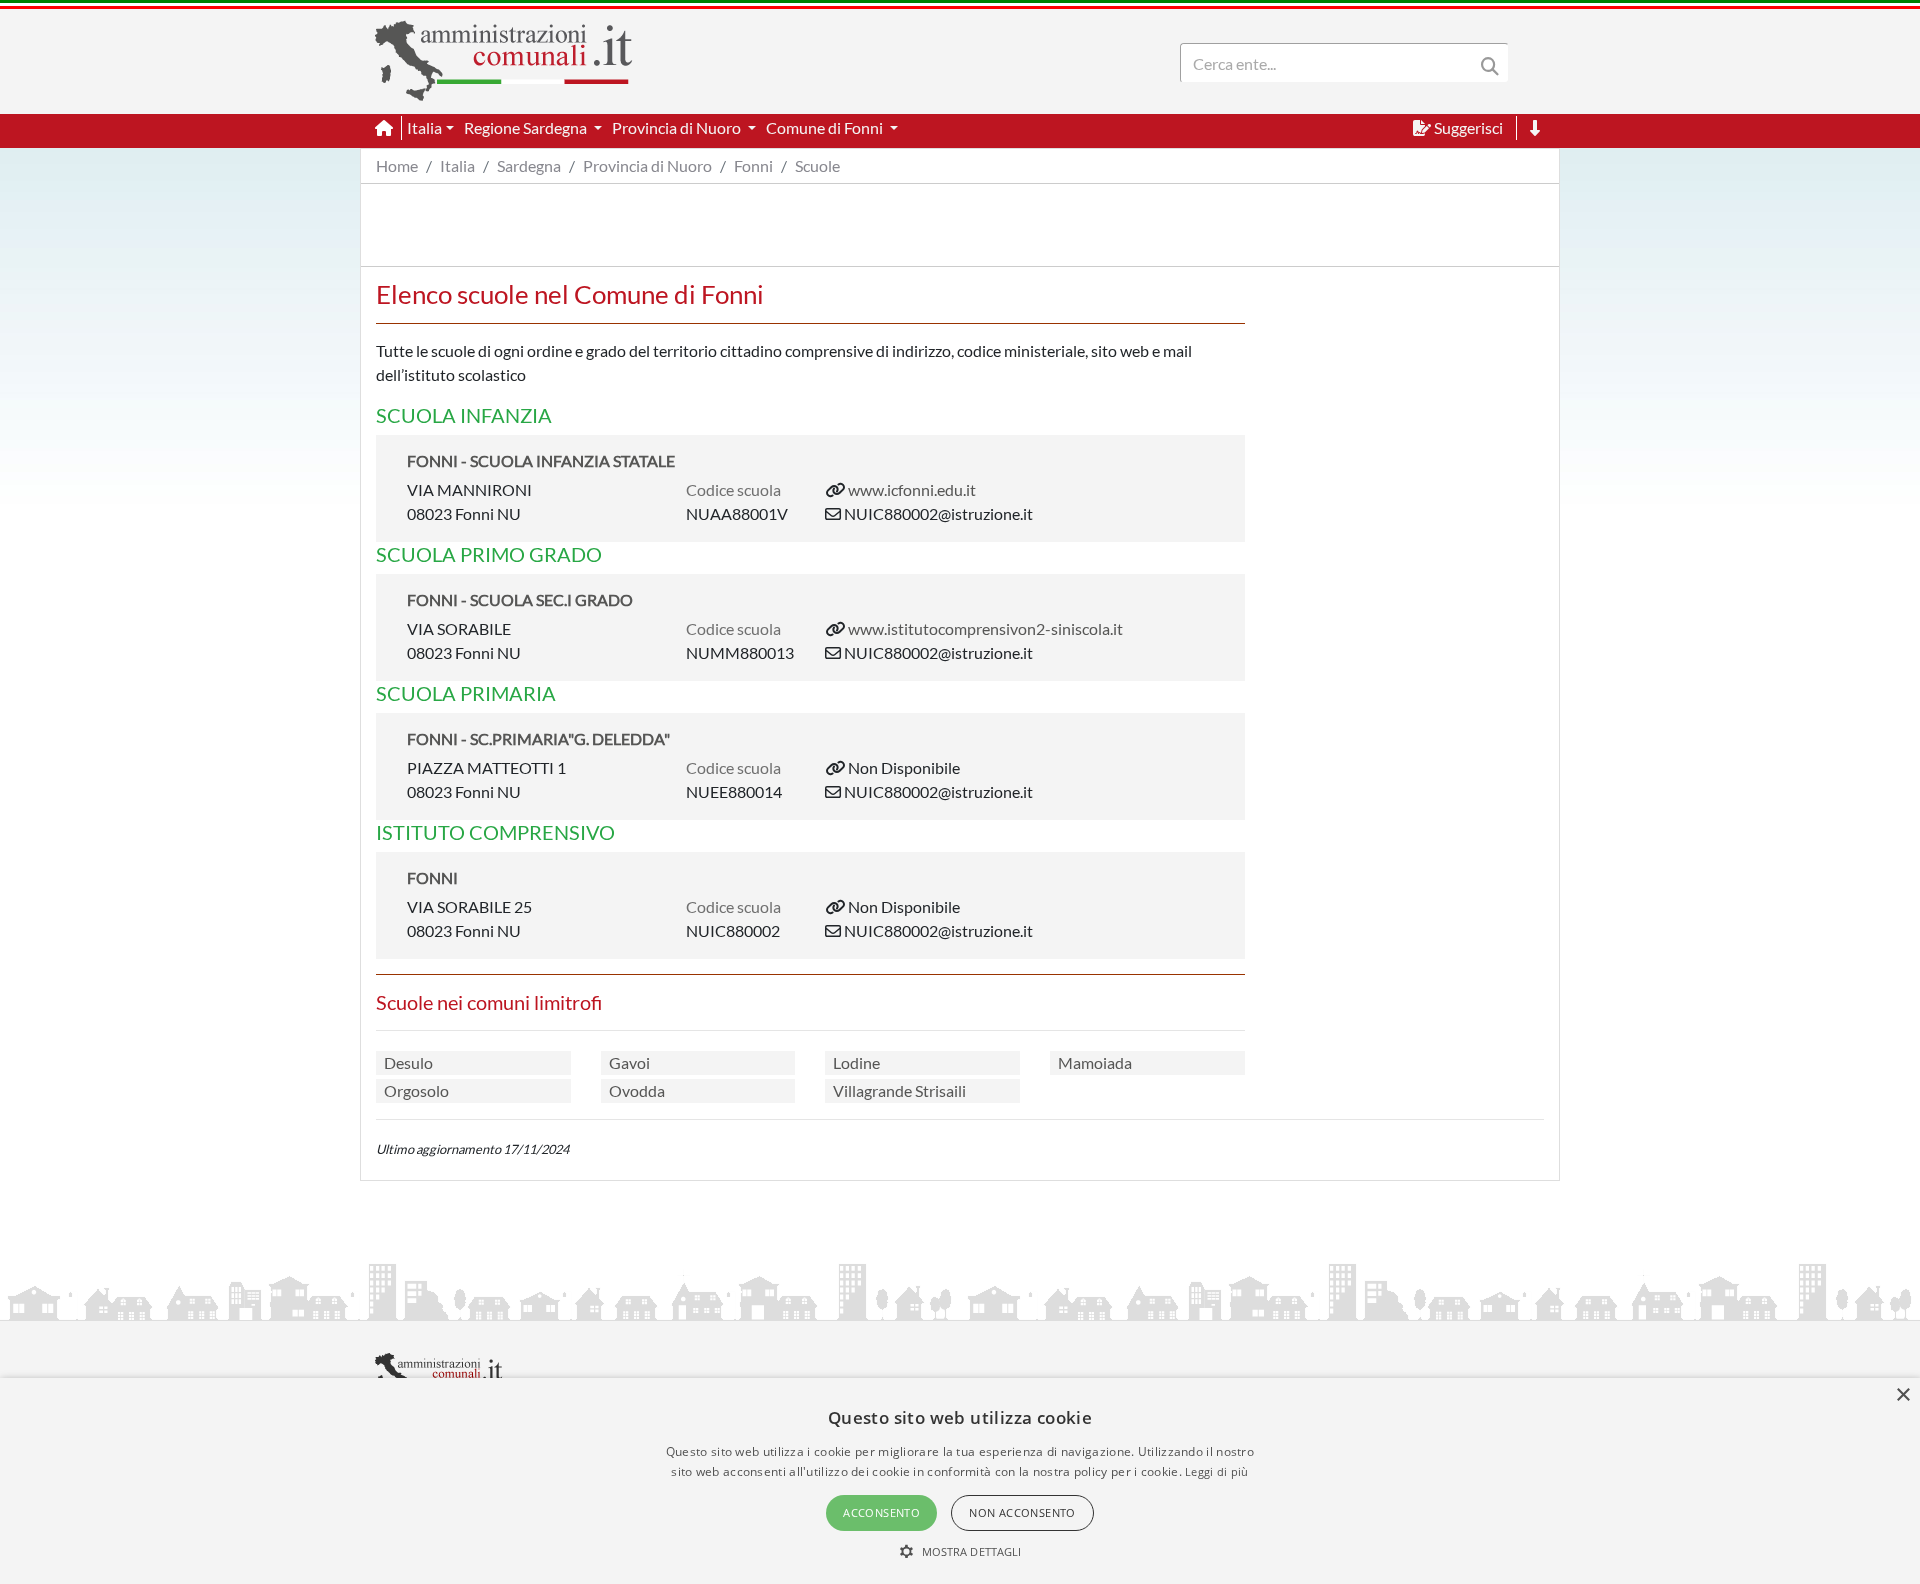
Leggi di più (1217, 1471)
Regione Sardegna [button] (527, 127)
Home (397, 165)
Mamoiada (1095, 1062)
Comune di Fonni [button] (826, 127)
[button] (960, 1551)
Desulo (408, 1062)
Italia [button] (424, 127)
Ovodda (637, 1090)
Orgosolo (416, 1090)
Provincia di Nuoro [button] (678, 127)
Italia (457, 165)
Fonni (753, 165)
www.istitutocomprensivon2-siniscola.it (985, 628)
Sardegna (529, 165)
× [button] (1902, 1395)
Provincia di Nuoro (647, 165)
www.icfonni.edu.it (912, 489)
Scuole (817, 165)
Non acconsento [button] (1022, 1512)
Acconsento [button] (881, 1512)
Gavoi (629, 1062)
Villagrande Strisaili (899, 1090)
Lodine (856, 1062)
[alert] (960, 1481)
